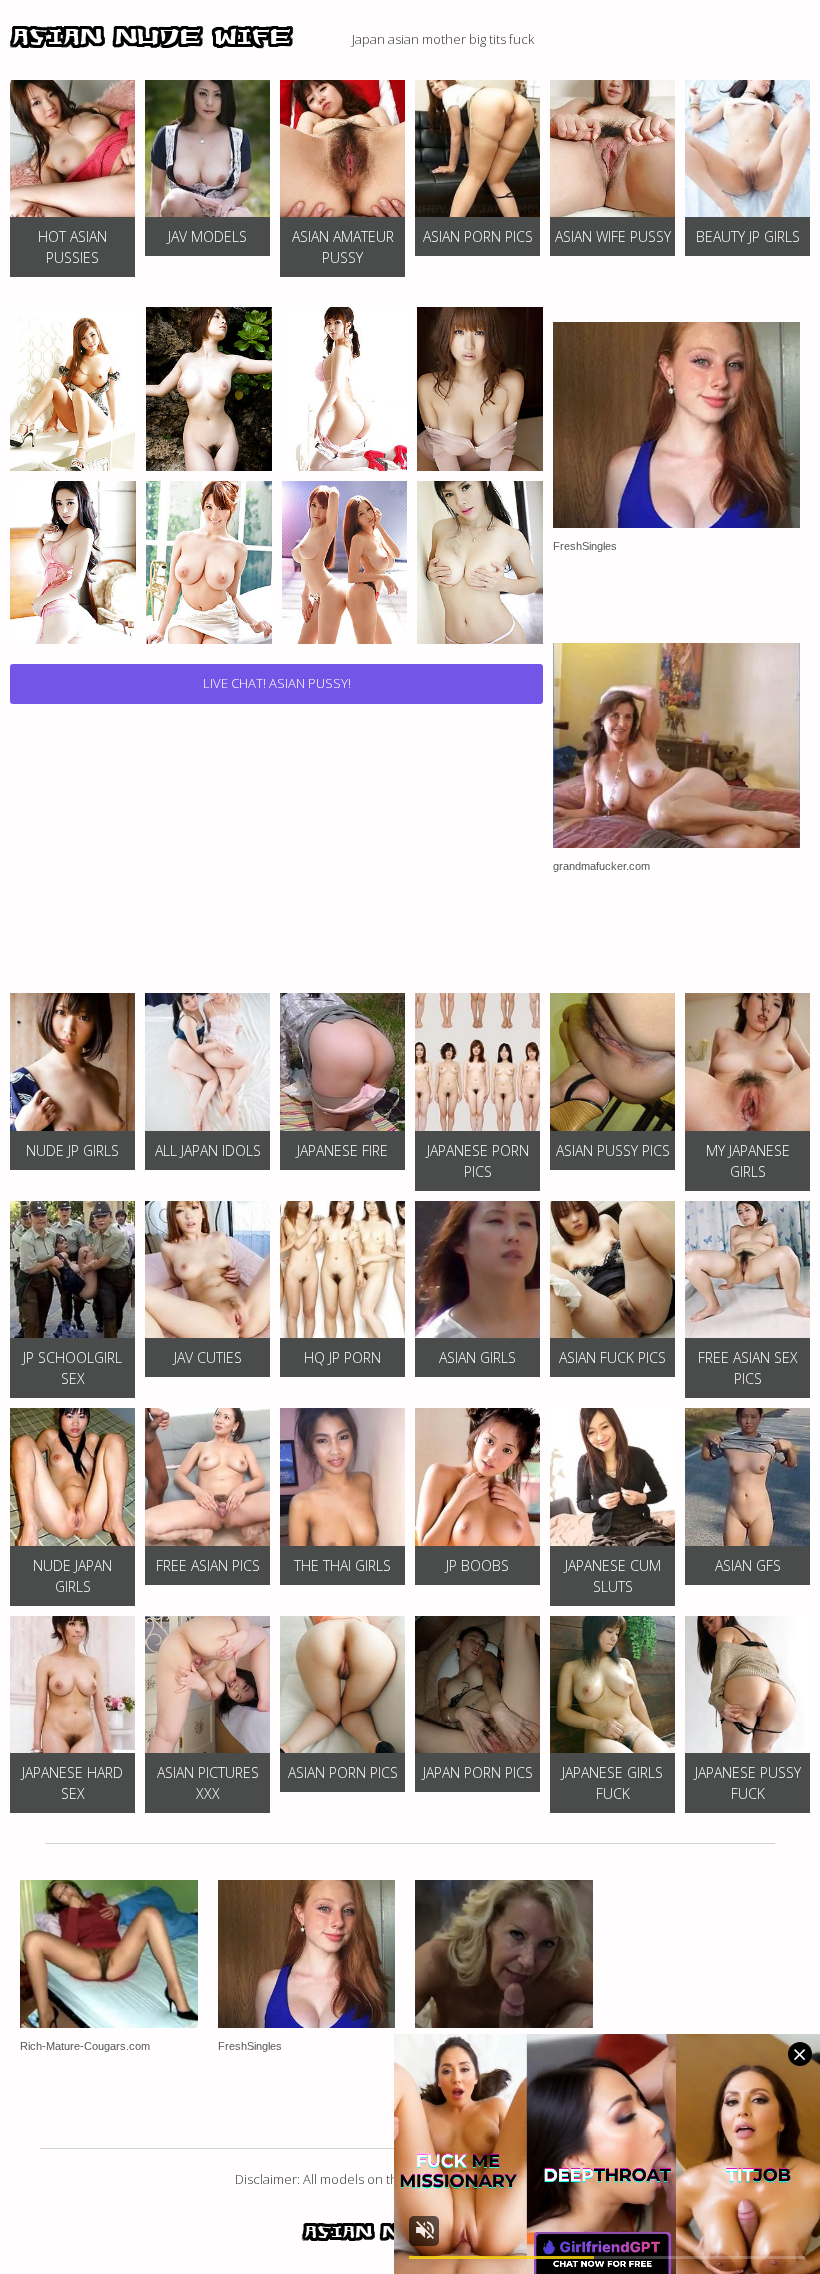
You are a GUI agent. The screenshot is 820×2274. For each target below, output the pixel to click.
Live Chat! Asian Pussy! (277, 683)
